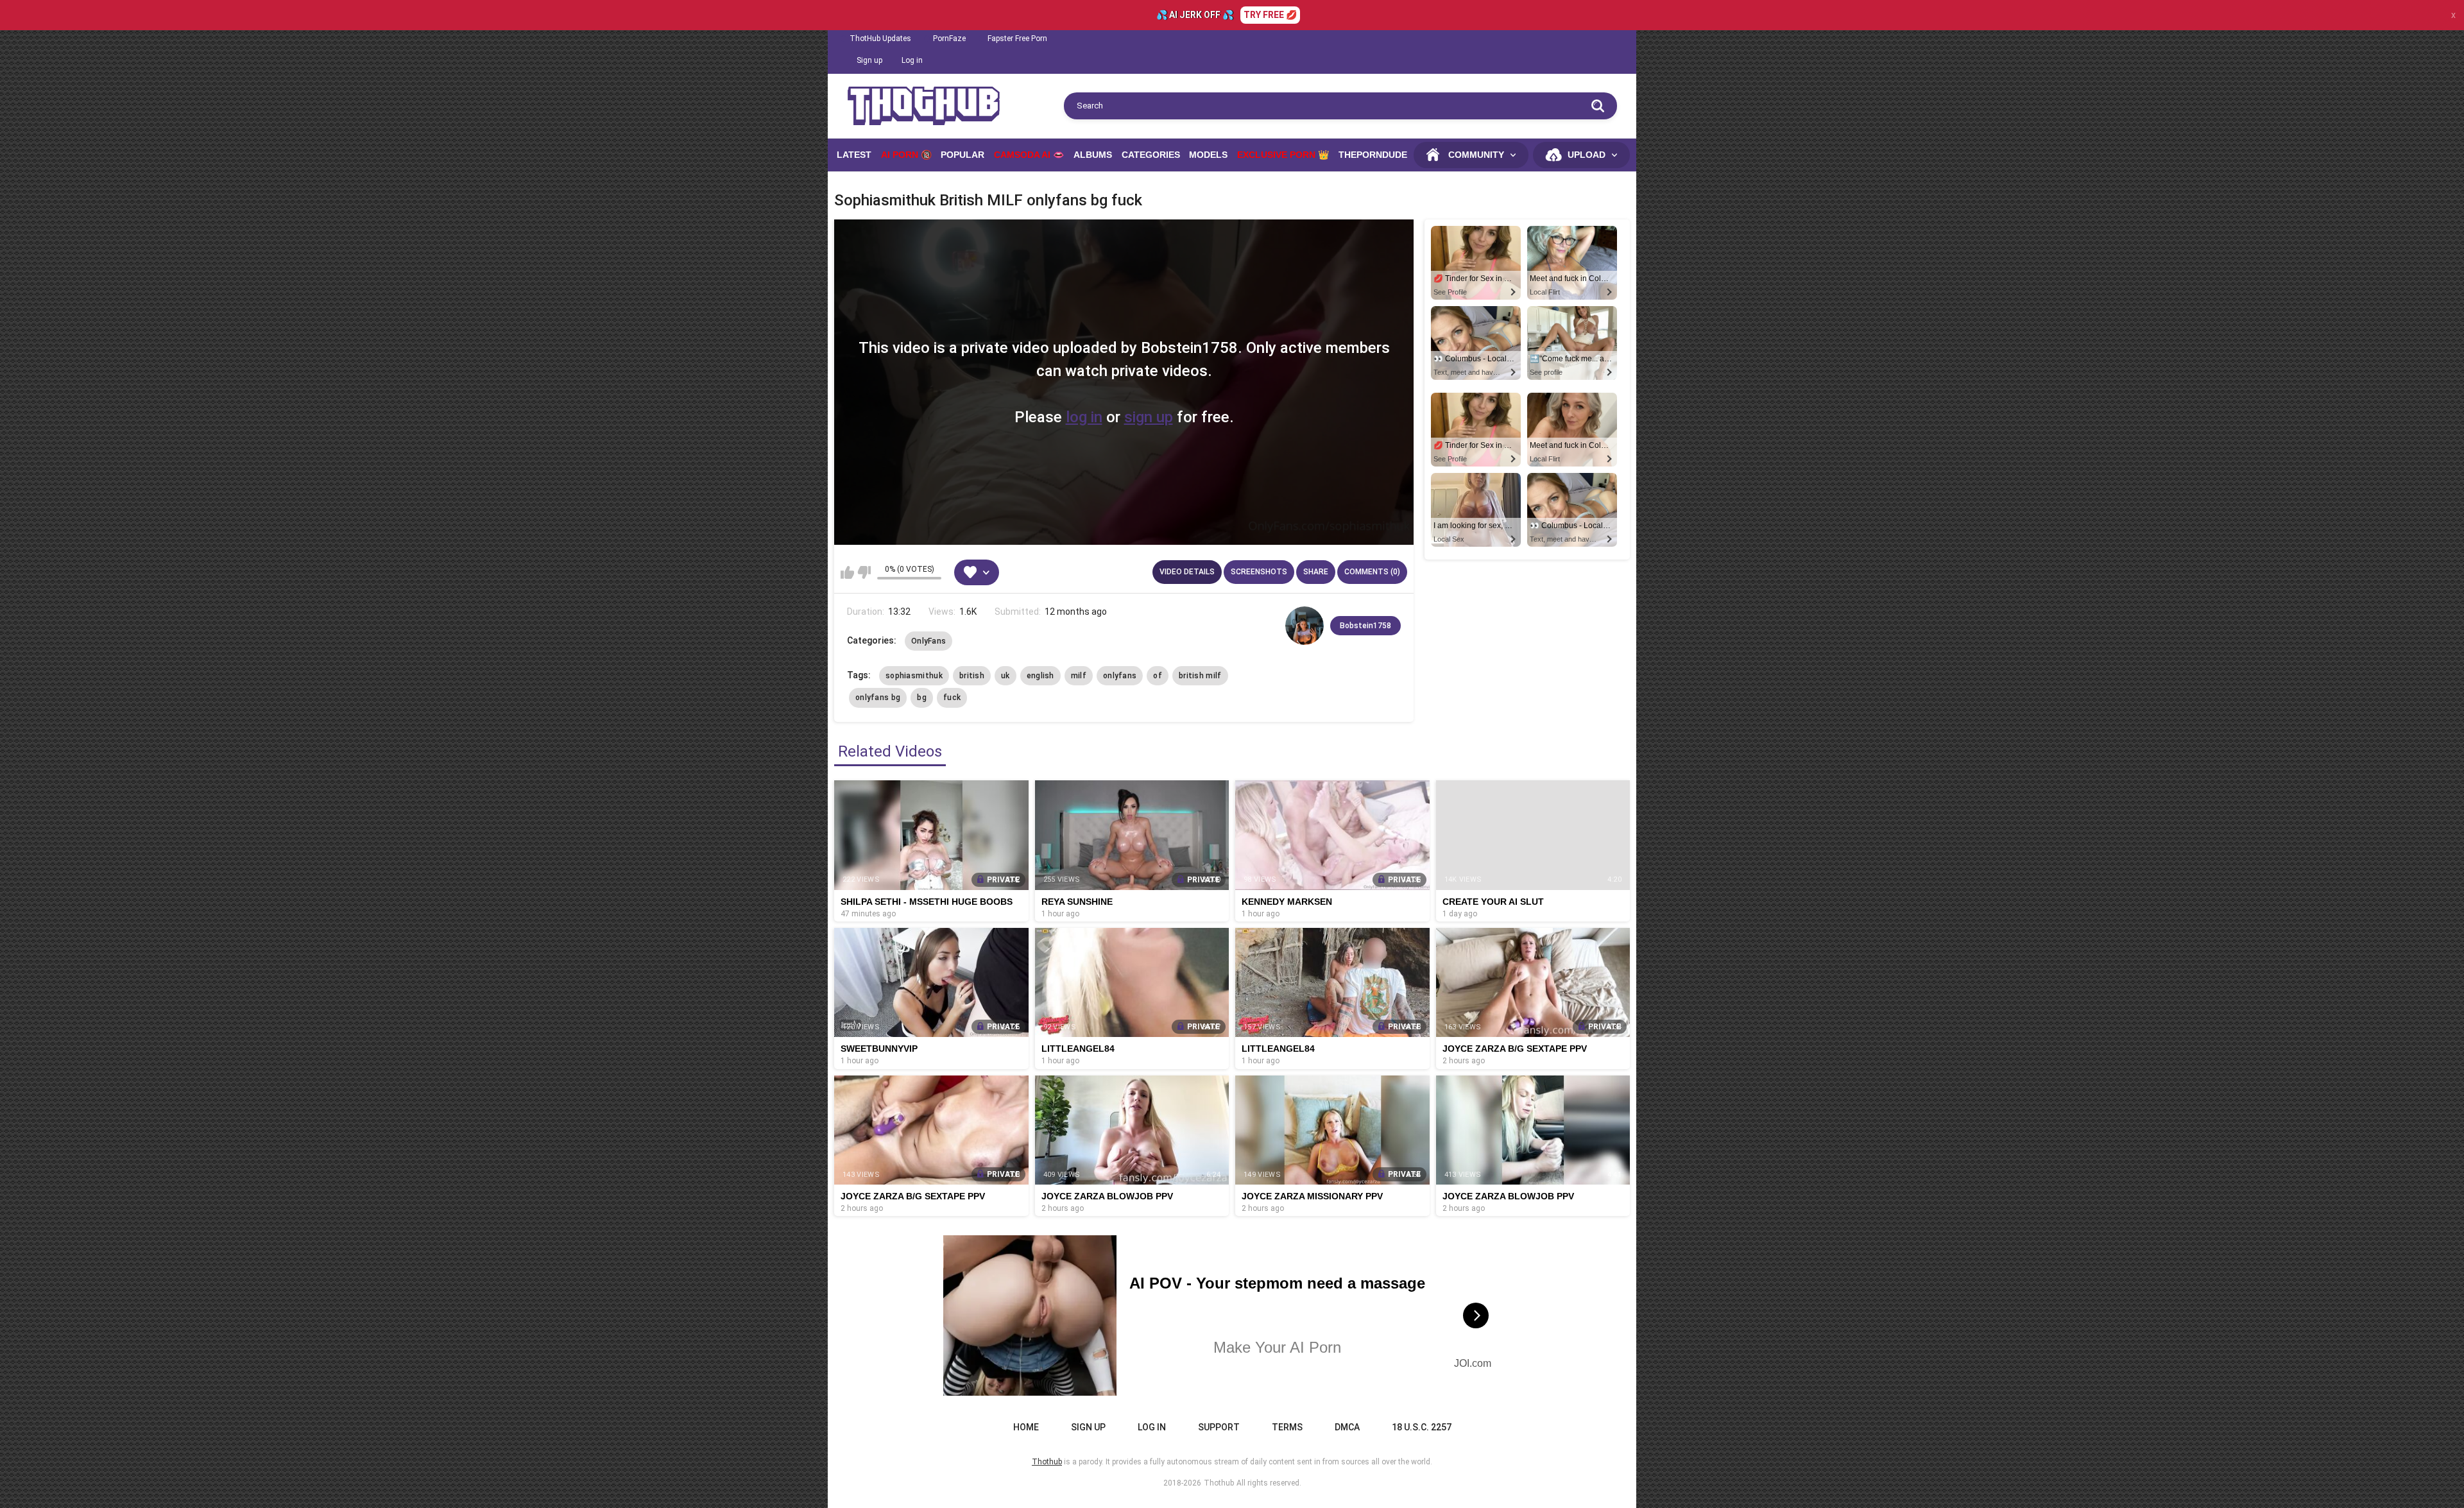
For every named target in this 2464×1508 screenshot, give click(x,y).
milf (1079, 676)
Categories (1151, 155)
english (1040, 676)
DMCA (1347, 1427)
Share (1316, 572)
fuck (952, 698)
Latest (854, 155)
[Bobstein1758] (1305, 626)
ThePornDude (1373, 155)
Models (1208, 155)
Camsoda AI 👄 (1029, 155)
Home (1026, 1427)
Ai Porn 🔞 (906, 155)
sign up (1149, 417)
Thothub (1219, 1483)
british (972, 676)
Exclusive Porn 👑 (1283, 155)
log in (1084, 417)
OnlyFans (928, 641)
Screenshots (1259, 572)
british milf (1200, 676)
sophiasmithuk (914, 676)
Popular (963, 155)
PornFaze (949, 39)
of (1158, 676)
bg (922, 698)
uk (1005, 676)
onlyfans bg (878, 698)
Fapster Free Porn (1017, 39)
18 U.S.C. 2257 (1422, 1427)
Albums (1093, 155)
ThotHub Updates (880, 39)
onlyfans (1120, 676)
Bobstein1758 (1365, 626)
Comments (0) (1372, 572)
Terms (1287, 1427)
